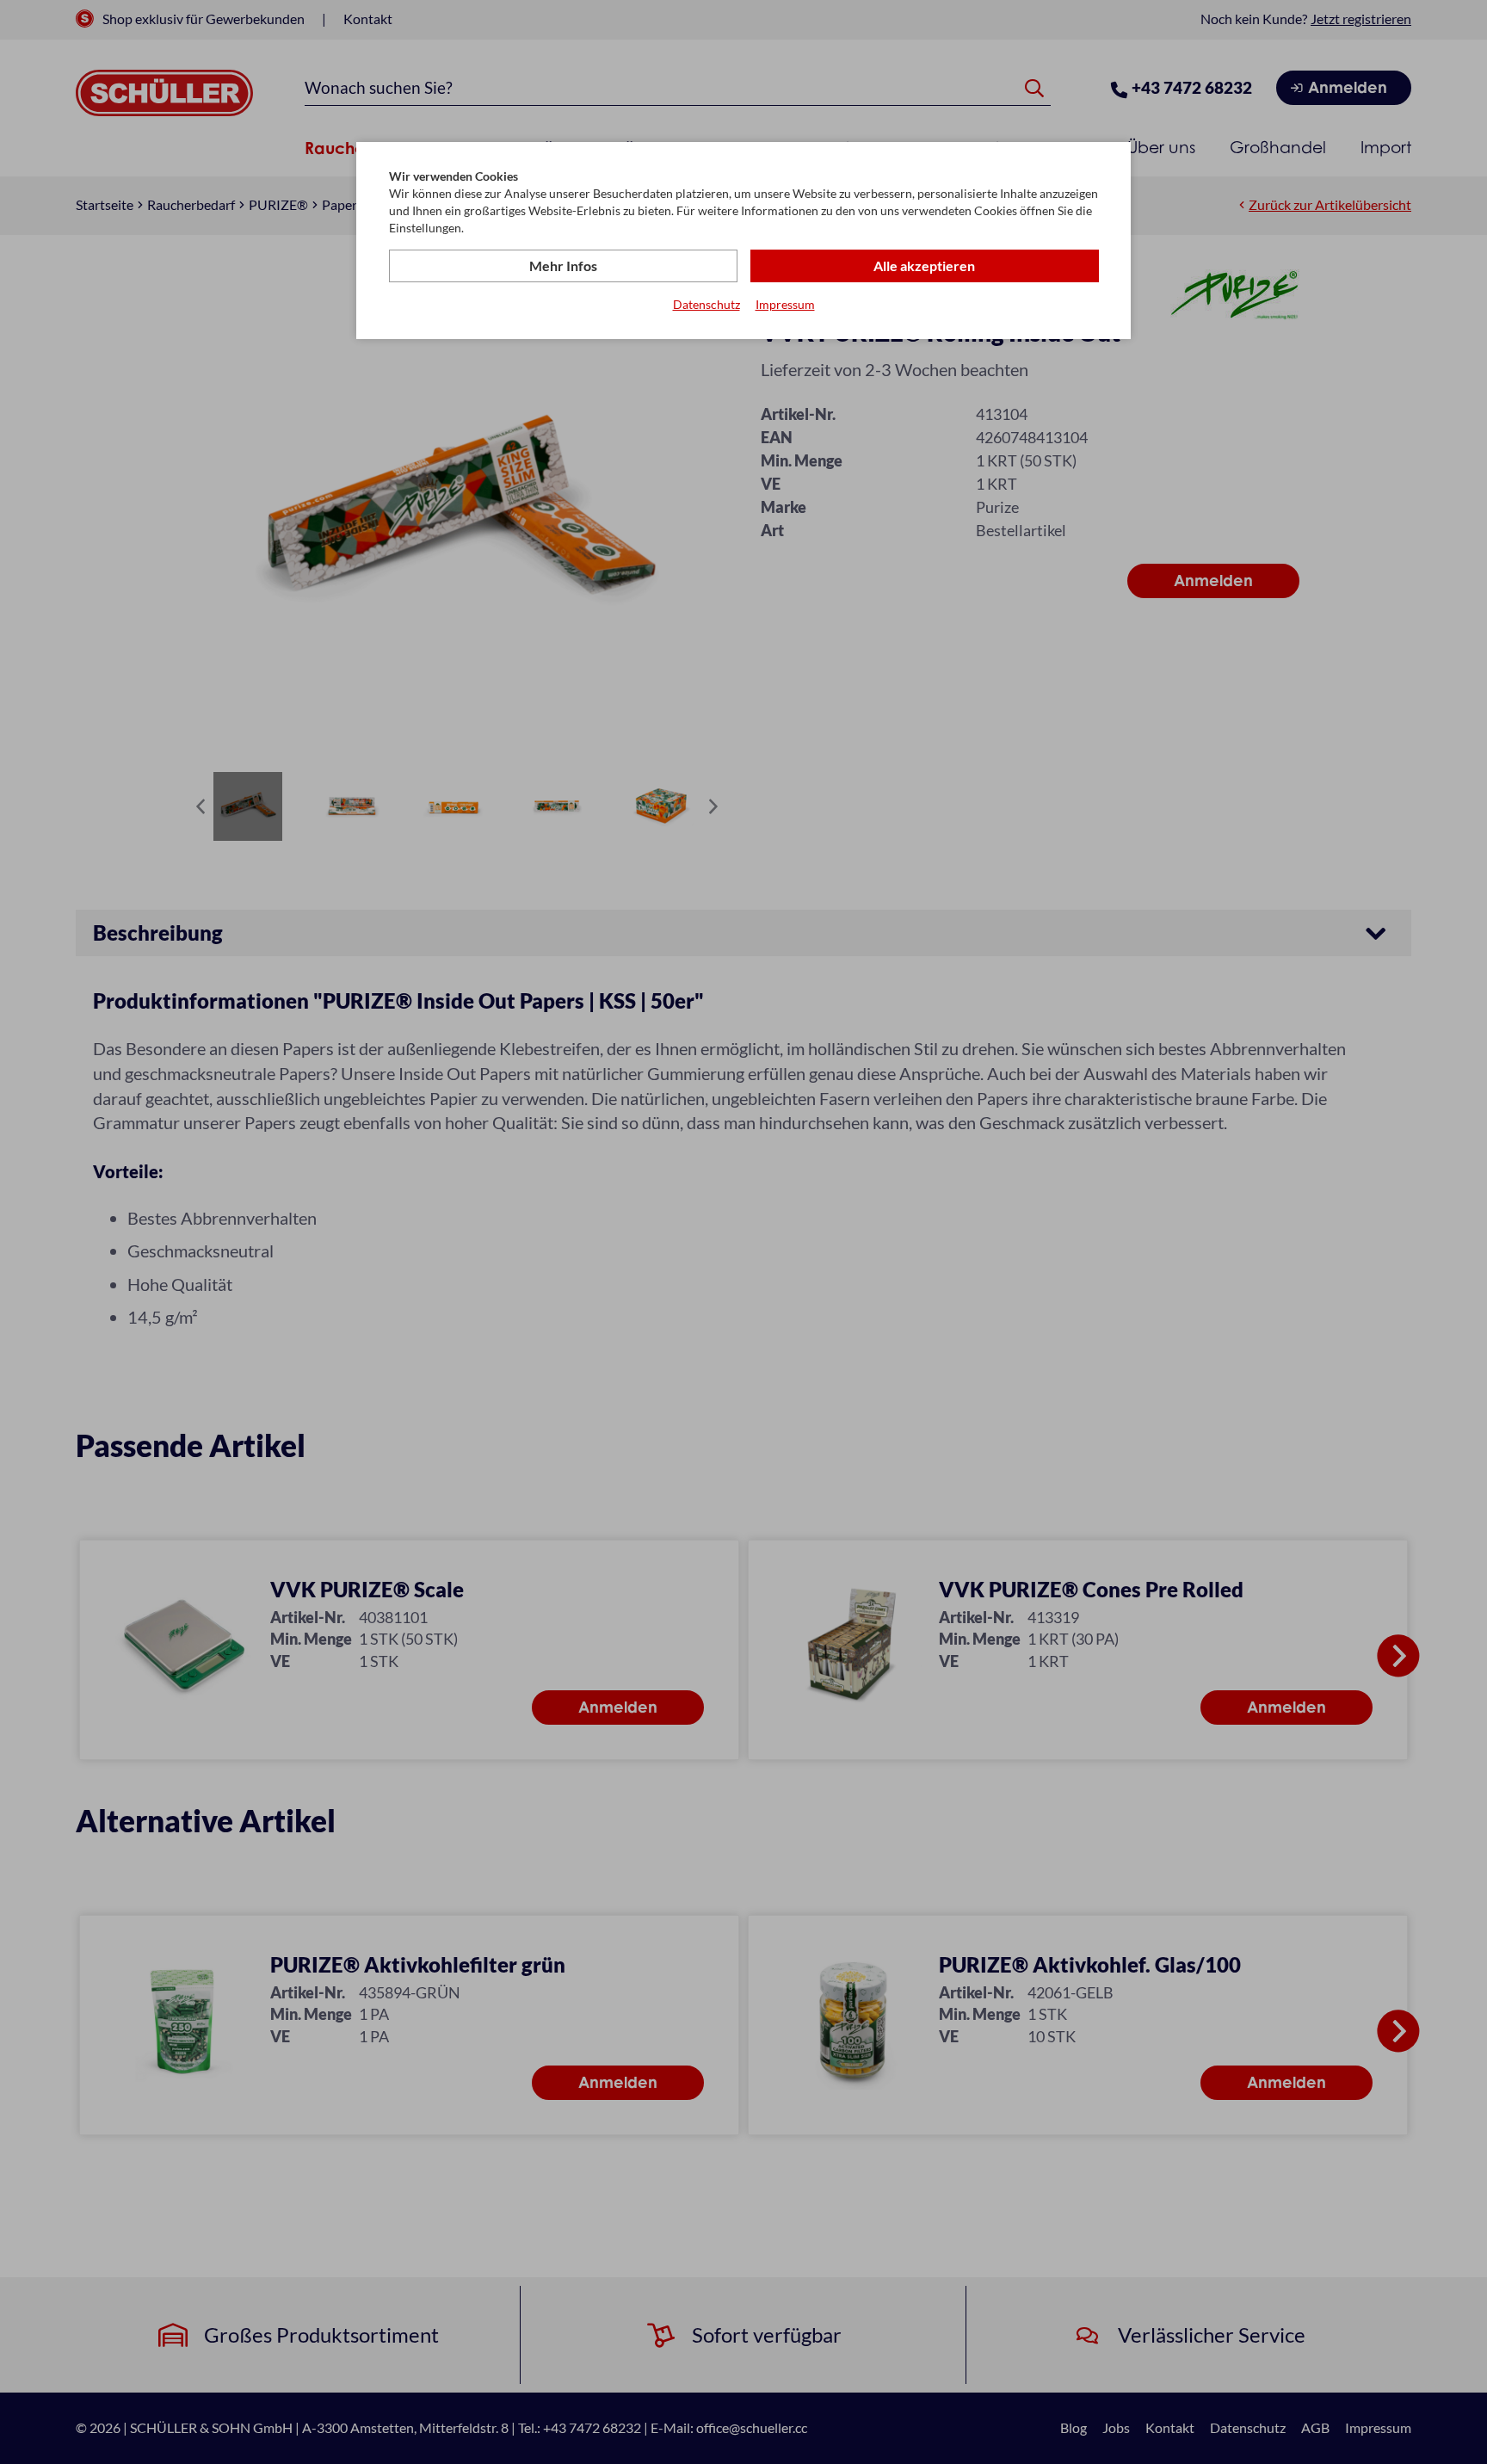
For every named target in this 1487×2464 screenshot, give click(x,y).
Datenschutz (706, 304)
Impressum (785, 304)
